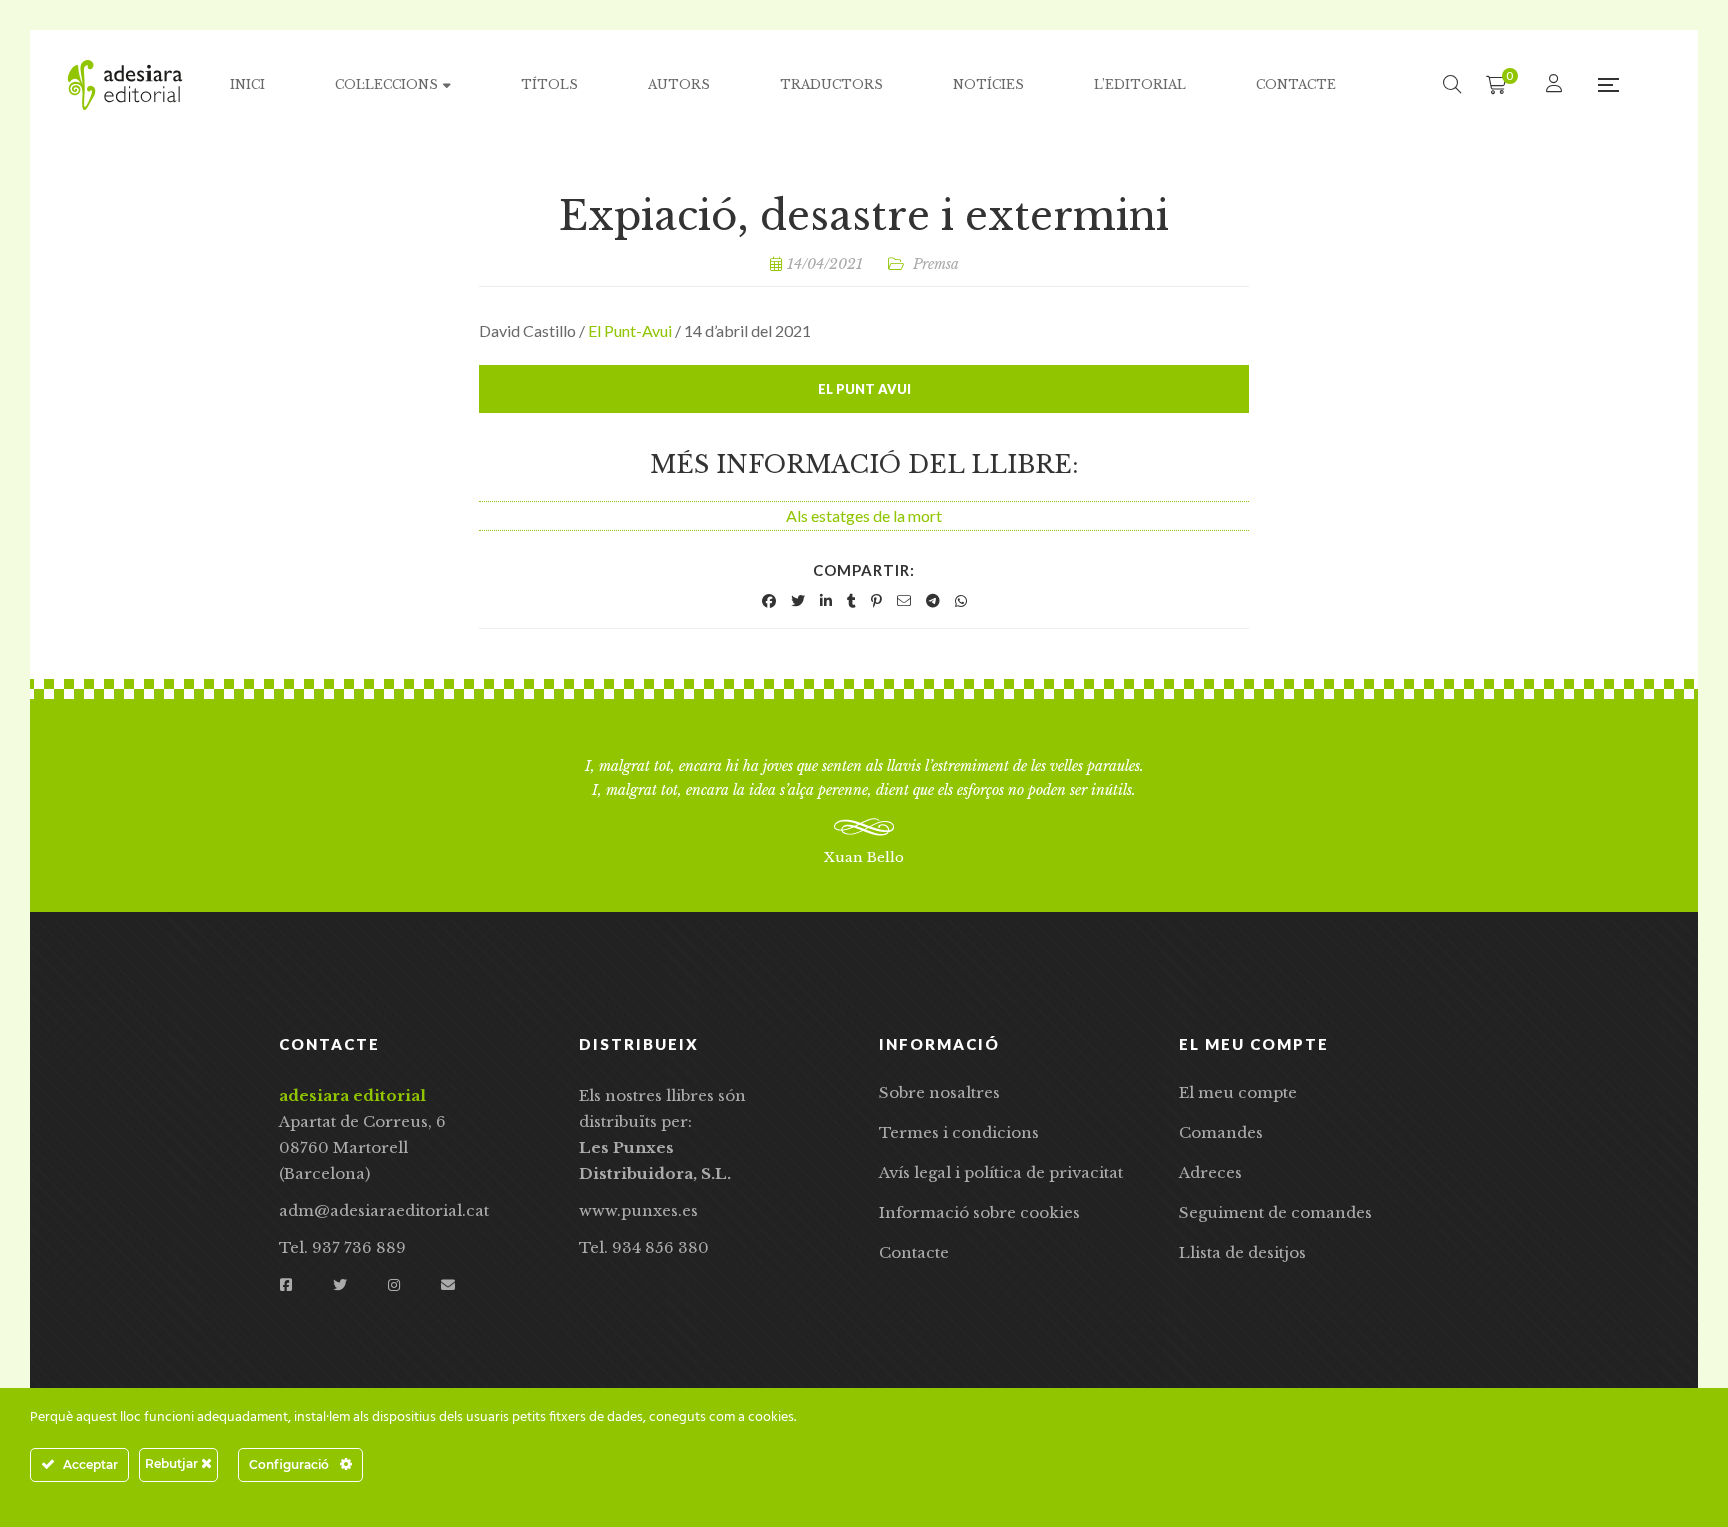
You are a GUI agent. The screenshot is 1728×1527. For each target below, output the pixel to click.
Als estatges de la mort (864, 515)
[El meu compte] (1556, 84)
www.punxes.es (638, 1210)
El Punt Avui (864, 389)
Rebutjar (173, 1463)
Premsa (936, 264)
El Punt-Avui (630, 330)
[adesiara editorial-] (125, 85)
